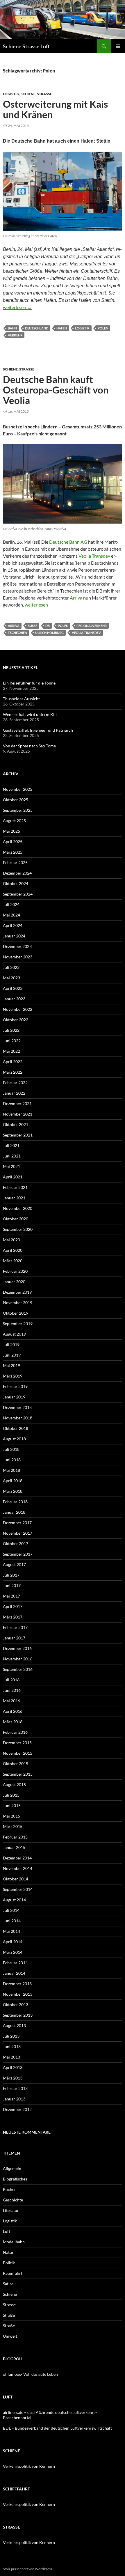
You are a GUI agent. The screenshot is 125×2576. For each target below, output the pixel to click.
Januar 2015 (14, 1847)
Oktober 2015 (16, 1764)
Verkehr (15, 335)
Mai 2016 (11, 1701)
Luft (7, 2231)
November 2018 (18, 1418)
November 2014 (18, 1868)
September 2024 (18, 894)
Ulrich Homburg (49, 633)
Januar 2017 (14, 1638)
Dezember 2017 (17, 1523)
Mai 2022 (11, 1051)
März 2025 (13, 852)
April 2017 (13, 1606)
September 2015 (18, 1774)
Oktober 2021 (16, 1124)
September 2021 (18, 1135)
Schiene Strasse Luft (26, 46)
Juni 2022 (12, 1041)
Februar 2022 (15, 1083)
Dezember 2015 (17, 1743)
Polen (103, 328)
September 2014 (18, 1889)
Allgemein (12, 2168)
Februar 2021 (15, 1187)
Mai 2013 (11, 2057)
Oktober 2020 (16, 1219)
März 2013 (13, 2078)
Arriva (76, 598)
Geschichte (13, 2200)
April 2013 (13, 2067)
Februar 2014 (15, 1963)
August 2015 (14, 1785)
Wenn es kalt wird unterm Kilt (30, 714)
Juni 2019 (12, 1355)
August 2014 (14, 1900)
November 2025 (18, 789)
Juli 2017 (11, 1575)
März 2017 (13, 1617)
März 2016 (13, 1722)
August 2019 (14, 1334)
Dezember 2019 (17, 1292)
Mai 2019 (11, 1365)
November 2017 (18, 1533)
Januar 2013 (14, 2099)
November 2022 (18, 1009)
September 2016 (18, 1669)
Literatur (11, 2210)
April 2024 (13, 925)
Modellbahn (14, 2242)
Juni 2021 (12, 1156)
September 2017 (18, 1554)
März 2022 (13, 1072)
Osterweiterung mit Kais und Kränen (55, 109)
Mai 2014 (11, 1931)
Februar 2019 (15, 1386)
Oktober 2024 (16, 883)
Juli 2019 (11, 1344)
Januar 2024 (14, 936)
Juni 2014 (12, 1921)
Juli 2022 (11, 1030)
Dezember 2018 (17, 1407)
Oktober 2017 (16, 1544)
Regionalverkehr (92, 626)
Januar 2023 (14, 999)
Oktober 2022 (16, 1020)
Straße (9, 2315)
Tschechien (17, 633)
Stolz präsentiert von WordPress (27, 2569)
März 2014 (13, 1952)
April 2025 (13, 842)
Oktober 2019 (16, 1313)
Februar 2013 (15, 2088)
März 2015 (13, 1826)
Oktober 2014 (16, 1879)
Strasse (44, 94)
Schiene (28, 94)
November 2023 (18, 957)
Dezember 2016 (17, 1648)
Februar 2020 (15, 1271)
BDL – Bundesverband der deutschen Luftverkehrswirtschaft (57, 2428)
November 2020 (18, 1208)
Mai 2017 (11, 1596)
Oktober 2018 (16, 1428)
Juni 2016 (12, 1690)
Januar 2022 (14, 1093)
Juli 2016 (11, 1680)
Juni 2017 (12, 1585)
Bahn (12, 328)
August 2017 (14, 1564)
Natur (8, 2252)
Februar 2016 (15, 1732)
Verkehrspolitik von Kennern (29, 2466)
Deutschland (37, 328)
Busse (32, 626)
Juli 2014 (11, 1910)
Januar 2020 (14, 1282)
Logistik (11, 94)
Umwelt (10, 2336)
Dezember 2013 (17, 1984)
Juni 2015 (12, 1805)
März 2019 (13, 1376)
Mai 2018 (11, 1470)
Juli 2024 (11, 904)
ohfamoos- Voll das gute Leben (30, 2374)
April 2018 (13, 1481)
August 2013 (14, 2025)
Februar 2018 (15, 1502)
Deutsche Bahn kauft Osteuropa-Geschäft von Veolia (56, 390)
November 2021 (18, 1114)
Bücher (9, 2189)
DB (48, 626)
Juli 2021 (11, 1145)
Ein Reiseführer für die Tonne (29, 683)
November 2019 (18, 1303)
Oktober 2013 (16, 2005)
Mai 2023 (11, 978)
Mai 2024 (11, 915)
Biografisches (15, 2179)
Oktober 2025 (16, 800)
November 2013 (18, 1994)
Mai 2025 (11, 831)
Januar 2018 (14, 1512)
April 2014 (13, 1942)
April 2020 (13, 1250)
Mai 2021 (11, 1166)
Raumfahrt (13, 2273)
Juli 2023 (11, 967)
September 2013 (18, 2015)
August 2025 (14, 821)
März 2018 (13, 1491)
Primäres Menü (118, 46)
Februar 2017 (15, 1627)
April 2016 (13, 1711)
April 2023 (13, 988)
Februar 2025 (15, 862)
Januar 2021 (14, 1198)
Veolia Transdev (94, 556)
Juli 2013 (11, 2036)
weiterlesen (17, 307)
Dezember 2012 (17, 2109)
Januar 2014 (14, 1973)
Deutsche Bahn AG (69, 542)
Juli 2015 (11, 1795)
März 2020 (13, 1261)
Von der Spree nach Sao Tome (29, 746)
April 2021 (13, 1177)
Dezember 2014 (17, 1858)
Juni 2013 (12, 2046)
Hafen (62, 328)
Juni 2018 (12, 1460)
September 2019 (18, 1324)
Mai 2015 (11, 1816)
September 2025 (18, 810)
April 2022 (13, 1062)
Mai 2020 (11, 1240)
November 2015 (18, 1753)
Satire (8, 2284)
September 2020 (18, 1229)
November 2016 (18, 1659)
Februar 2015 (15, 1837)
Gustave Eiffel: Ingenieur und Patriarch (38, 730)
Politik (9, 2263)
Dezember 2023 (17, 946)
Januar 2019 (14, 1397)
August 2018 (14, 1439)
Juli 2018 (11, 1449)
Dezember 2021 (17, 1103)
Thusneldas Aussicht (21, 699)
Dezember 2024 (17, 873)
